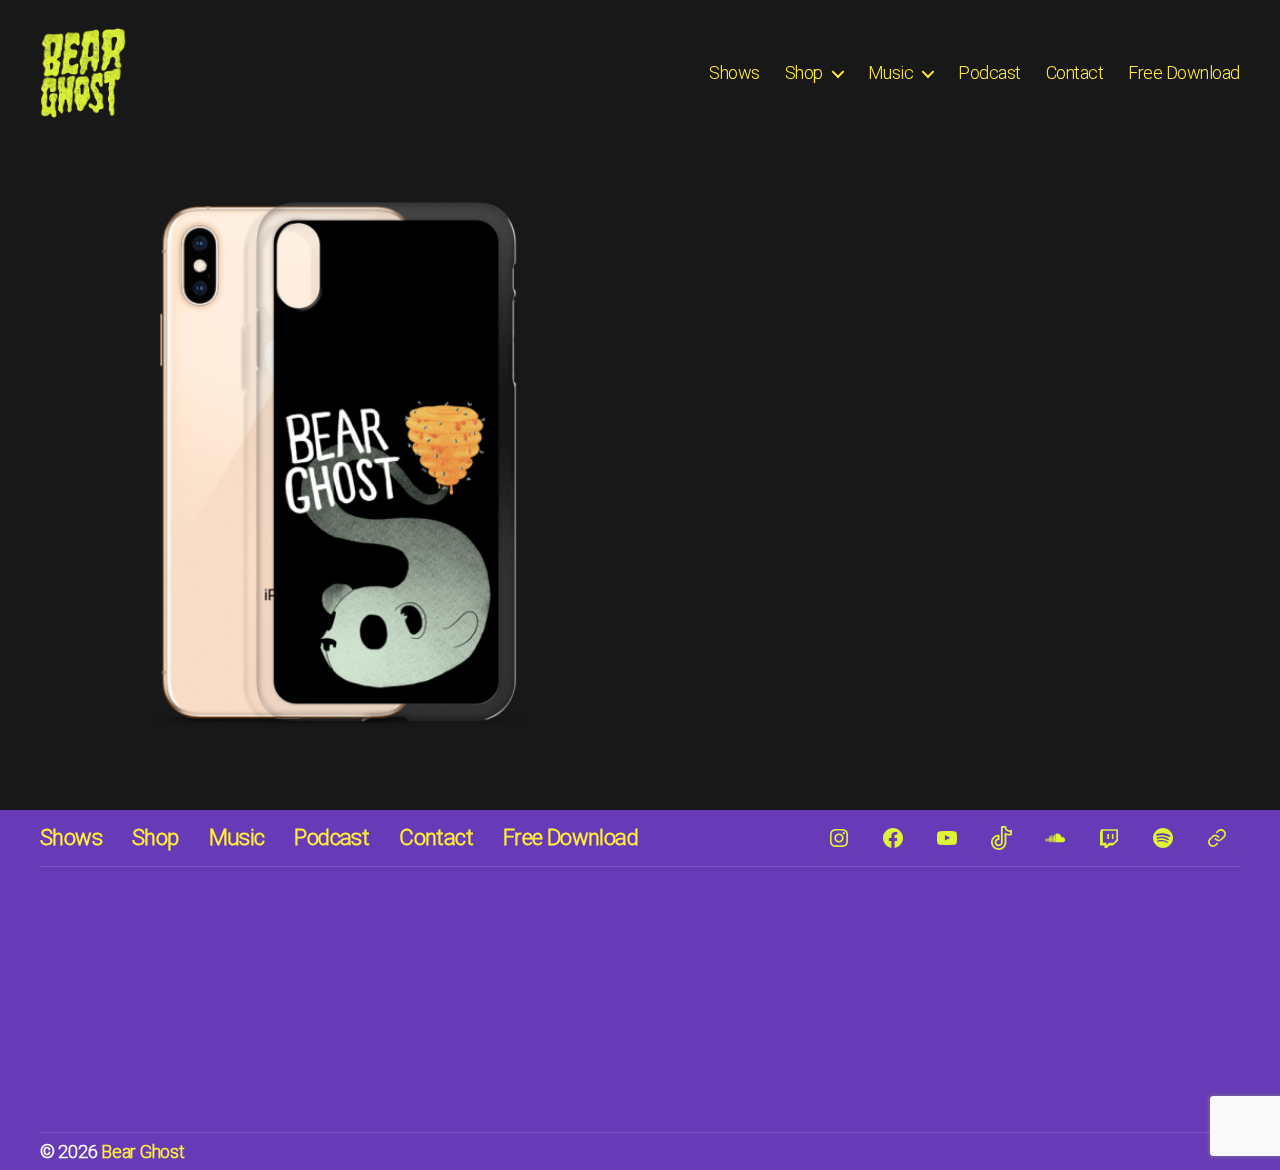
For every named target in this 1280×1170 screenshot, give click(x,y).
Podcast (989, 72)
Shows (734, 72)
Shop (804, 72)
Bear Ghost (142, 1151)
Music (891, 72)
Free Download (1184, 72)
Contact (1075, 72)
